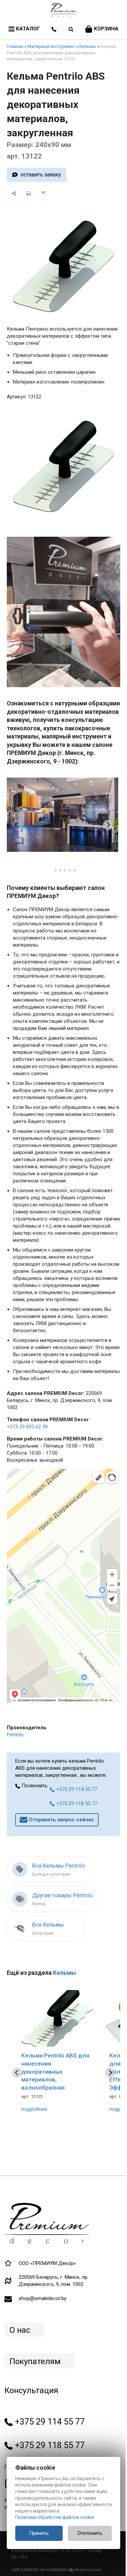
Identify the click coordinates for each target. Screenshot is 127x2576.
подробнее (34, 2109)
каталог (27, 29)
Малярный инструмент (51, 46)
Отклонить (90, 2533)
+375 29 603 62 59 (27, 1427)
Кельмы (88, 46)
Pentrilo (15, 1735)
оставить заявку (41, 175)
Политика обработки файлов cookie (55, 2517)
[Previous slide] (17, 825)
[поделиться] (14, 193)
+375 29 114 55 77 (76, 1789)
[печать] (29, 193)
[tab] (51, 870)
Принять (39, 2533)
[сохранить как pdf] (44, 193)
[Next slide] (108, 825)
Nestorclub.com (88, 2570)
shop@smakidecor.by (43, 2298)
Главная (15, 46)
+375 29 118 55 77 (76, 1803)
